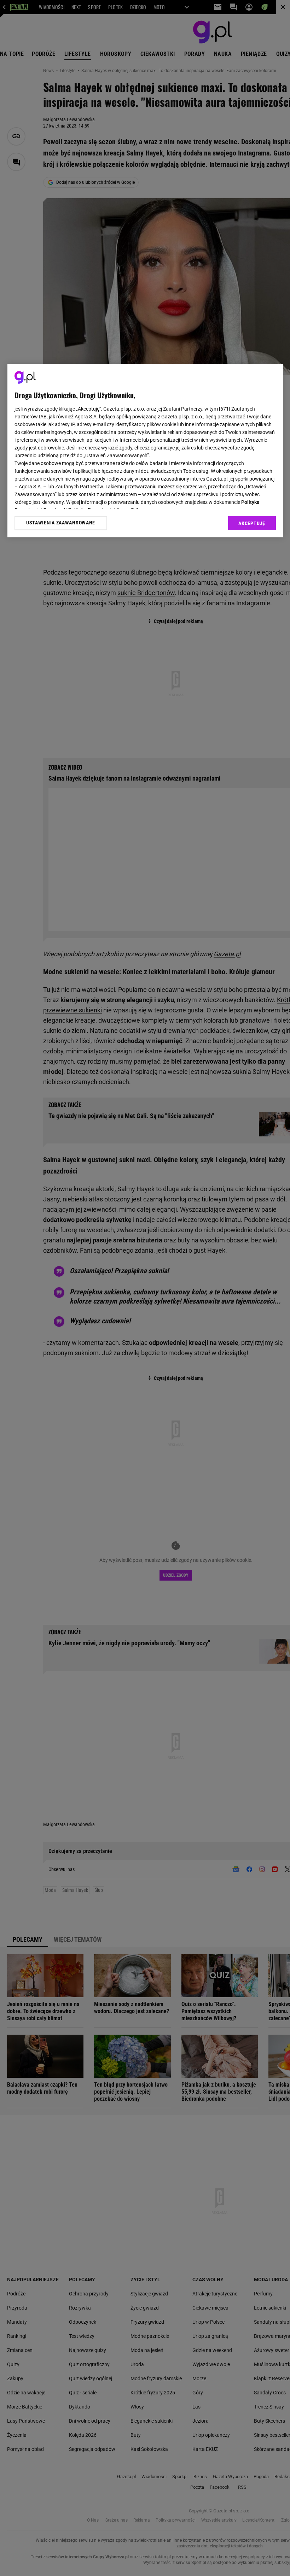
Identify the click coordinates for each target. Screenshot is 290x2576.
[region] (145, 451)
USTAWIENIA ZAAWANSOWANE (61, 523)
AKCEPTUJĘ (252, 523)
